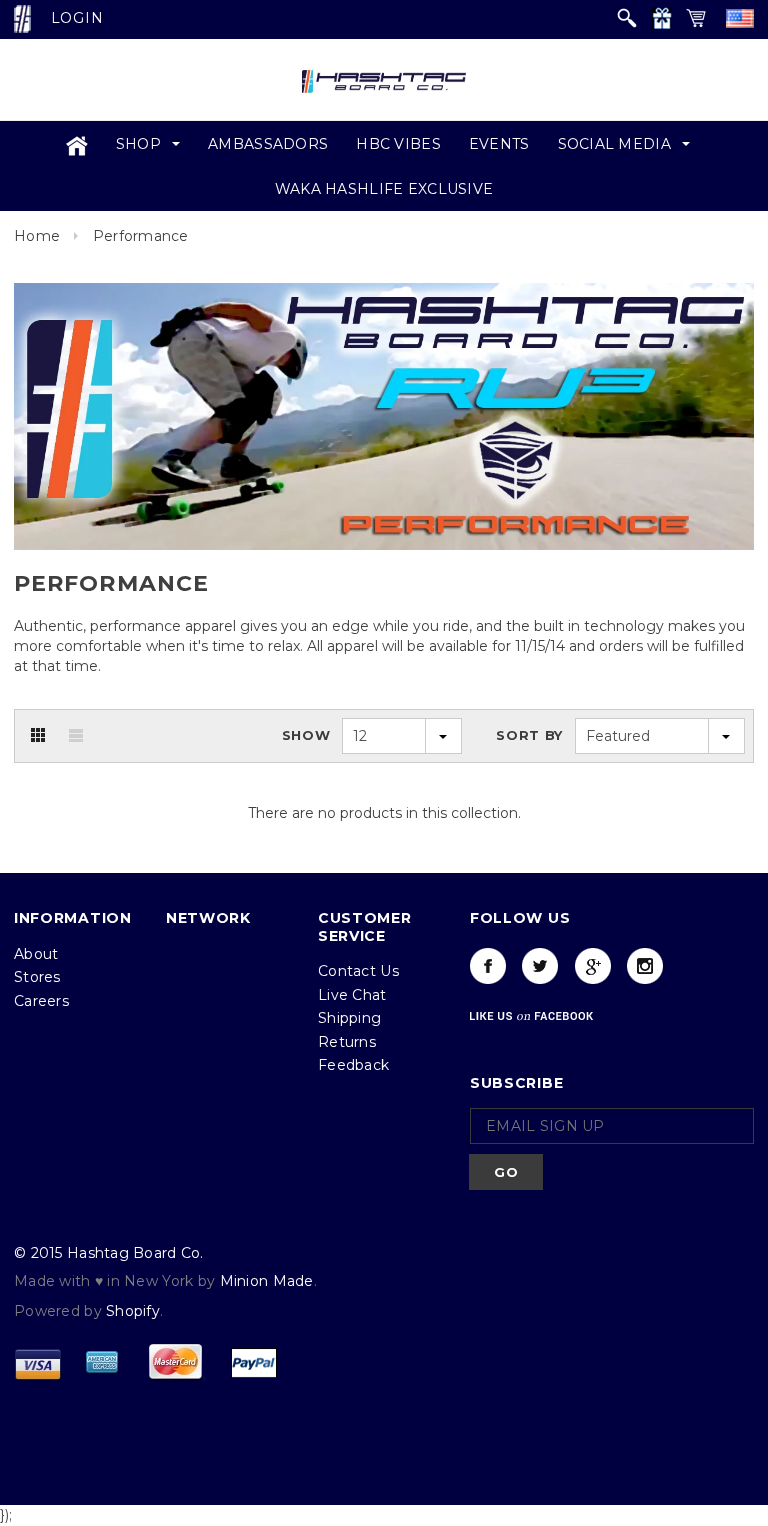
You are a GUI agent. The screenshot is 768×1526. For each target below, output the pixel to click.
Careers (41, 1022)
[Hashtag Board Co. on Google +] (593, 987)
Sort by (529, 757)
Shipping (349, 1040)
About (36, 975)
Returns (347, 1063)
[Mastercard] (175, 1383)
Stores (37, 999)
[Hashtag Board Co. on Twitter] (540, 987)
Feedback (353, 1087)
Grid (38, 757)
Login (77, 18)
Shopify (133, 1332)
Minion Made (267, 1302)
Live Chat (352, 1016)
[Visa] (38, 1383)
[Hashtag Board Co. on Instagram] (645, 987)
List (76, 757)
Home (37, 258)
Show (306, 757)
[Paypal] (254, 1383)
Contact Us (358, 993)
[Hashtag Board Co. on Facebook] (488, 987)
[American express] (102, 1383)
